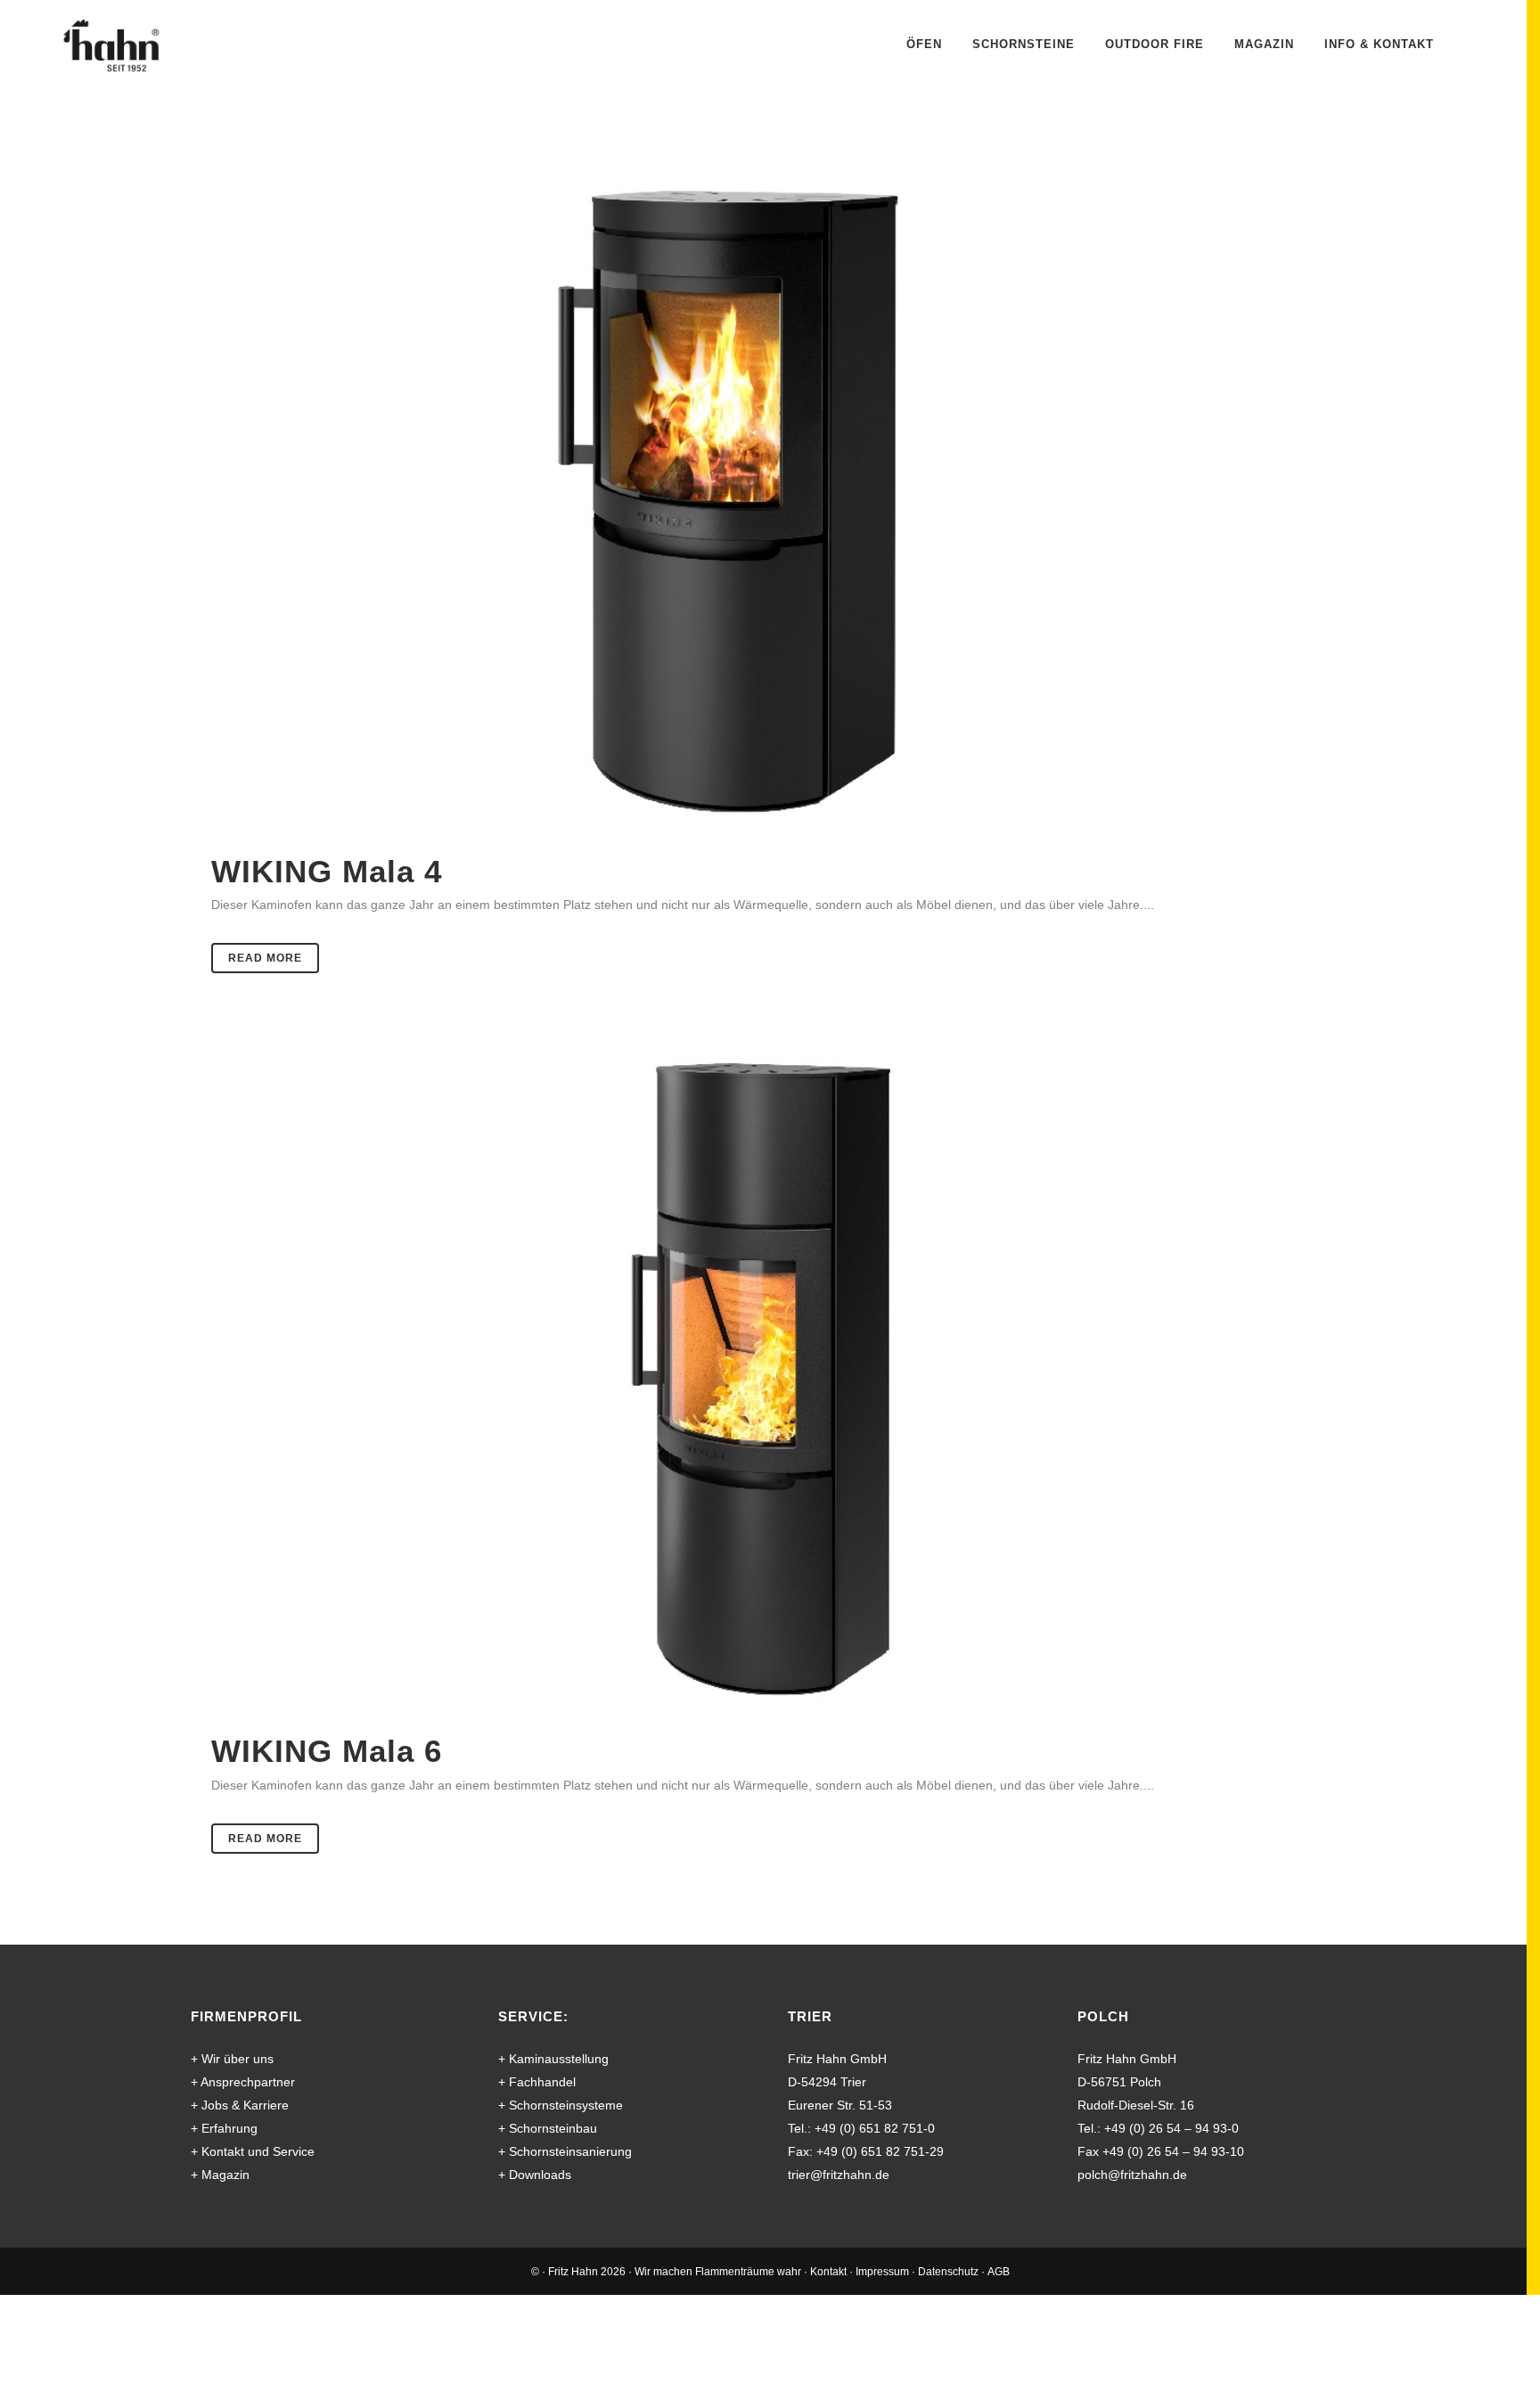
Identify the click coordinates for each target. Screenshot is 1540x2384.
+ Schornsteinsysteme (561, 2105)
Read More (265, 958)
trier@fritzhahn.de (839, 2175)
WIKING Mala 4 (327, 872)
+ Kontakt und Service (253, 2151)
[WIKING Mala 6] (770, 1384)
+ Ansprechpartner (243, 2082)
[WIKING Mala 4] (770, 504)
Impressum (882, 2272)
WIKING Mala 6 (327, 1751)
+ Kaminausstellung (553, 2059)
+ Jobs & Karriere (240, 2105)
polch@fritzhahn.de (1132, 2175)
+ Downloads (535, 2175)
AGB (999, 2272)
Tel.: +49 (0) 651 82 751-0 (861, 2128)
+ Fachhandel (537, 2082)
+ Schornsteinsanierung (565, 2151)
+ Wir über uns (232, 2059)
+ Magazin (220, 2175)
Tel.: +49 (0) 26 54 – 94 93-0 (1158, 2128)
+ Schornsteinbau (548, 2128)
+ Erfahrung (224, 2128)
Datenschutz (948, 2272)
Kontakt (828, 2272)
